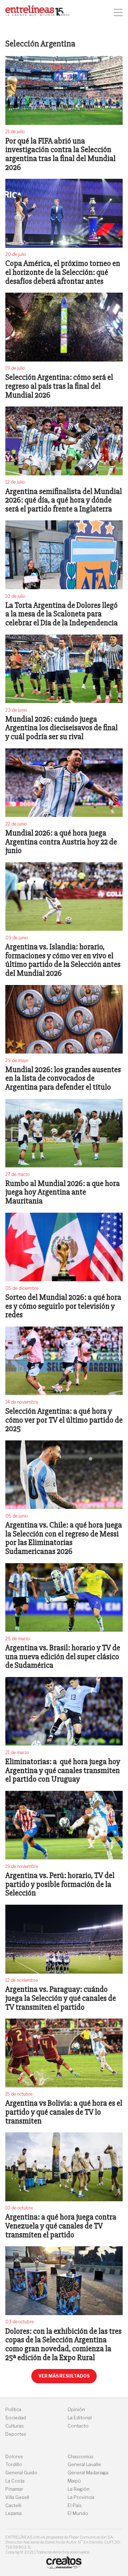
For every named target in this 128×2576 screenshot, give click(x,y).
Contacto (78, 2426)
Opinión (76, 2410)
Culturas (15, 2426)
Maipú (74, 2481)
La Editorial (80, 2418)
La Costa (15, 2481)
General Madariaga (88, 2473)
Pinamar (14, 2489)
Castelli (13, 2506)
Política (13, 2410)
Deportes (16, 2434)
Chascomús (81, 2457)
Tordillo (14, 2464)
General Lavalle (84, 2464)
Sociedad (16, 2418)
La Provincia (81, 2497)
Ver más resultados (64, 2376)
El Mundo (78, 2513)
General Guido (21, 2473)
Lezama (14, 2513)
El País (75, 2506)
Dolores (14, 2457)
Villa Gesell (17, 2497)
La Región (79, 2489)
